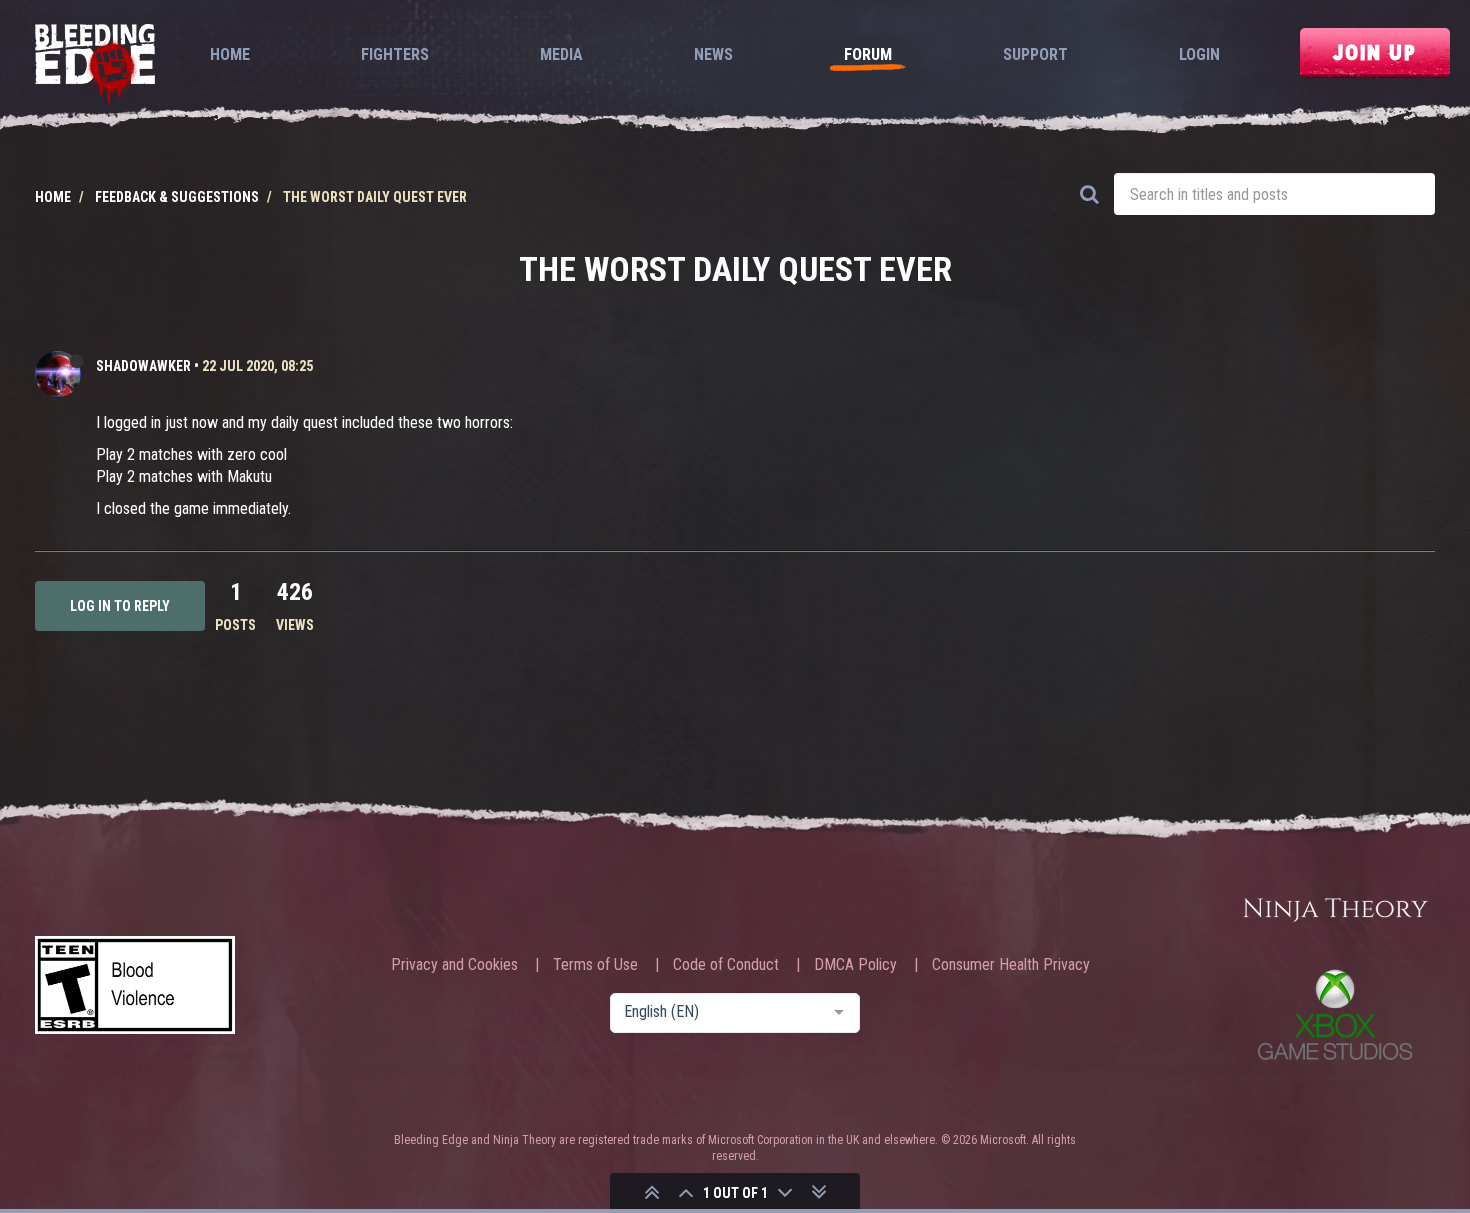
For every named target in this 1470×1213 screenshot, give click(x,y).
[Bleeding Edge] (95, 65)
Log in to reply (120, 606)
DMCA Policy (855, 965)
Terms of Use (595, 965)
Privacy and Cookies (454, 965)
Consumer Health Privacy (1011, 965)
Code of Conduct (726, 965)
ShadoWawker (143, 366)
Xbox (1335, 1014)
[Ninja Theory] (1335, 911)
